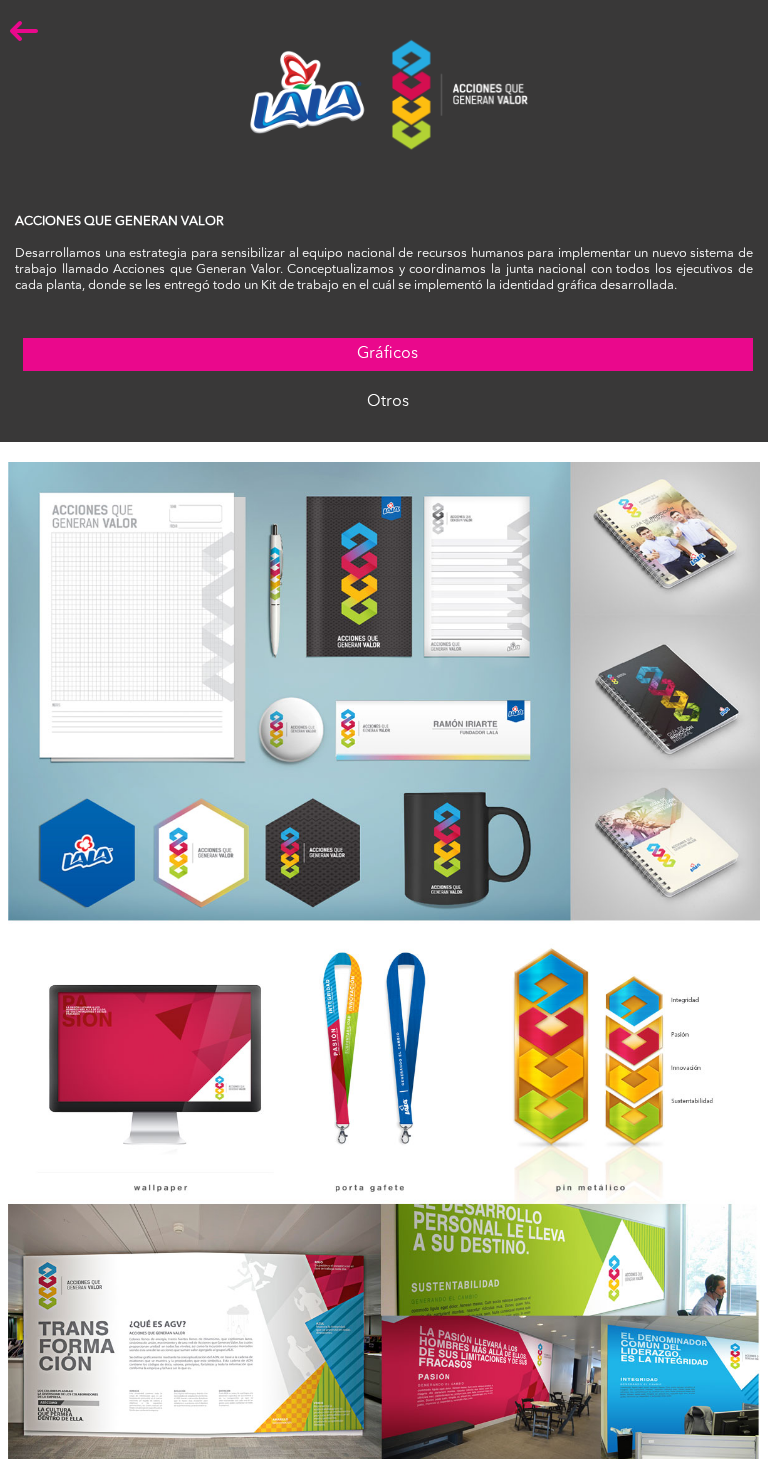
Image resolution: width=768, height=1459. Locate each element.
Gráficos (387, 354)
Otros (388, 402)
